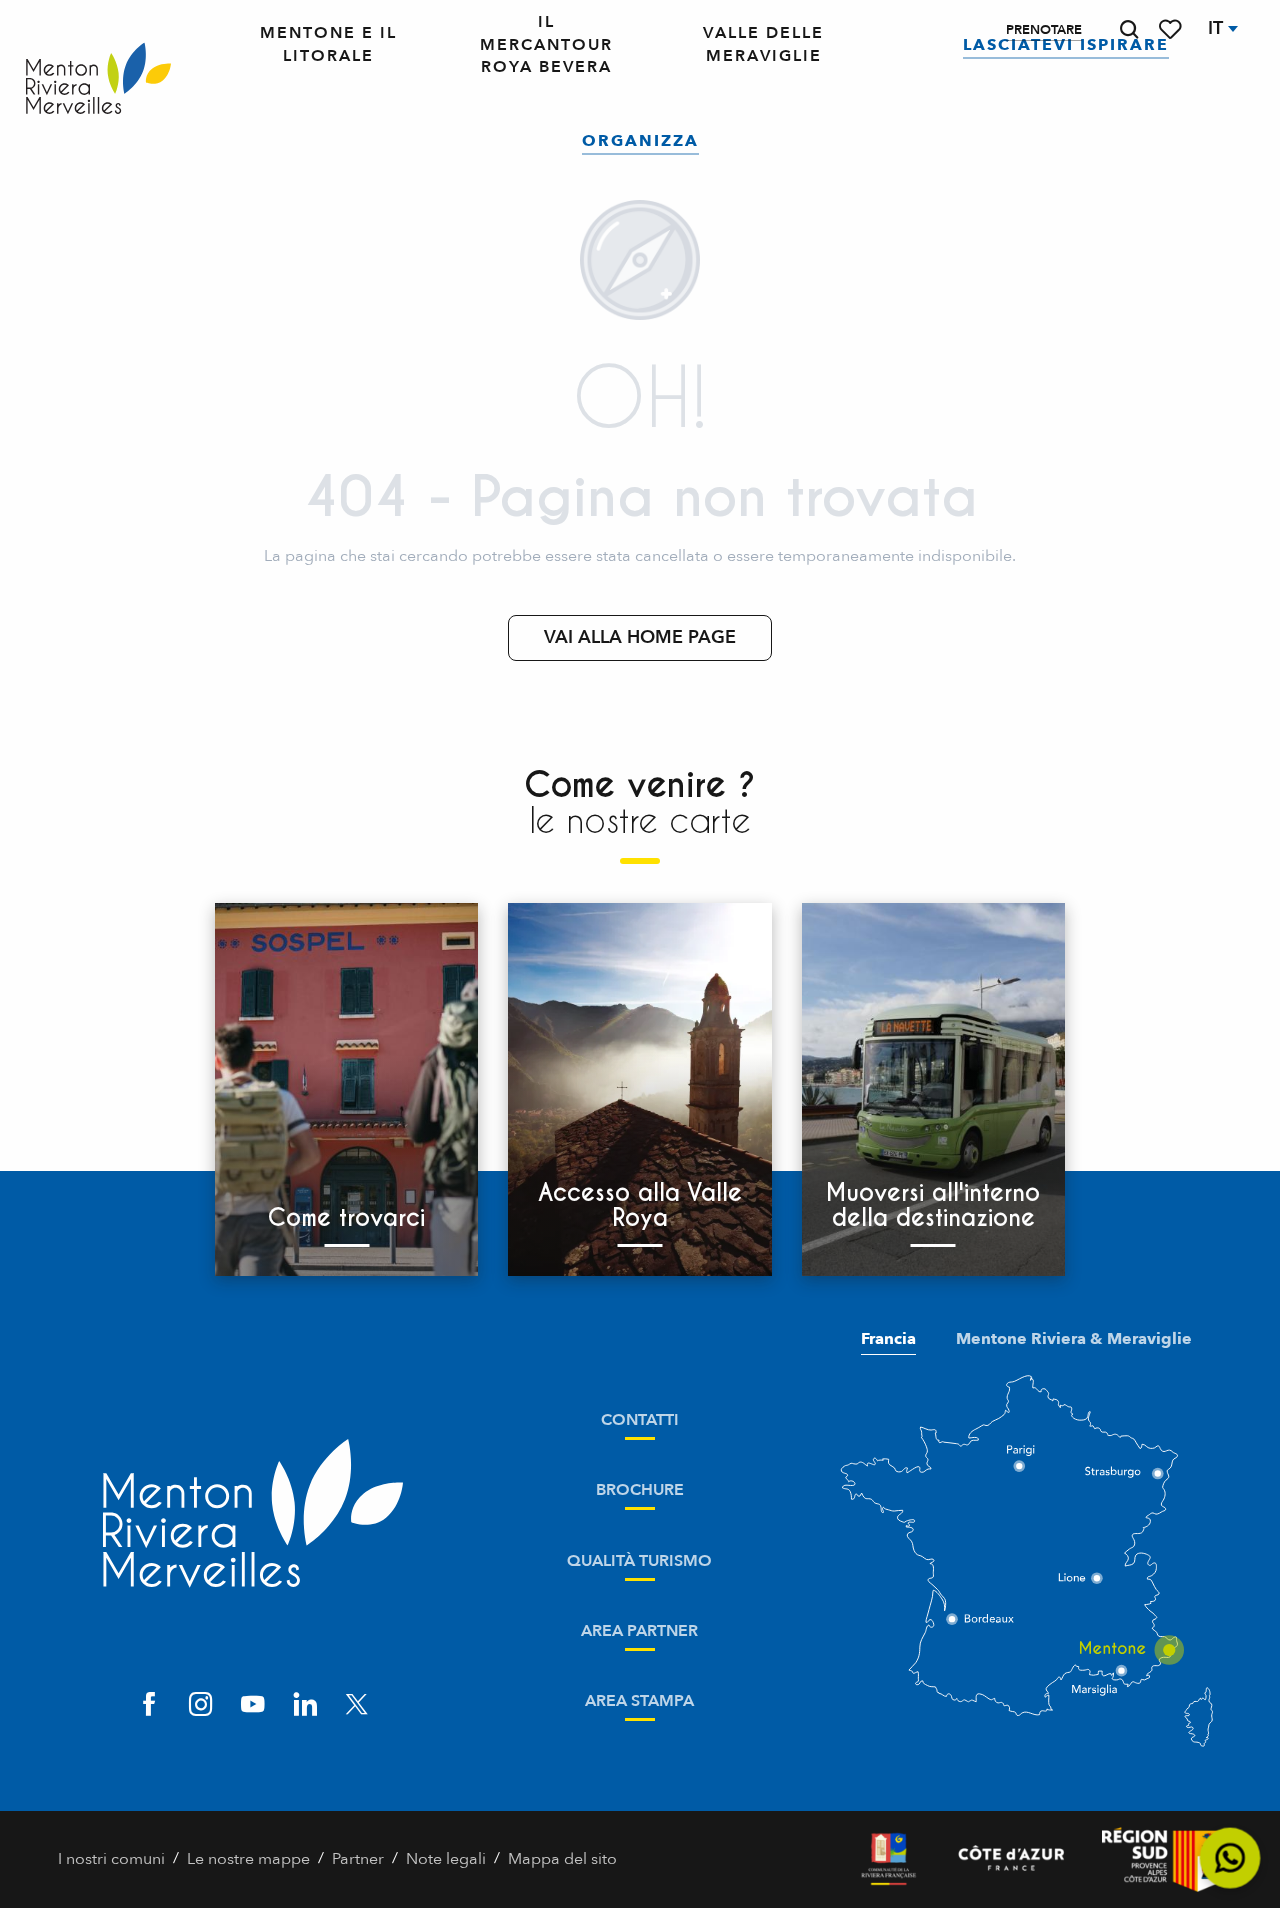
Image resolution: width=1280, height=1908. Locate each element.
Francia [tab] (888, 1339)
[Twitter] (357, 1706)
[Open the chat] (1230, 1858)
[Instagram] (201, 1706)
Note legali (446, 1859)
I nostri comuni (111, 1859)
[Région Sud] (1162, 1859)
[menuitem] (98, 79)
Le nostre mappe (248, 1859)
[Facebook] (149, 1706)
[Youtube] (253, 1706)
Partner (358, 1859)
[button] (1129, 29)
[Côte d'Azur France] (1011, 1859)
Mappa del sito (562, 1859)
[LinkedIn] (305, 1706)
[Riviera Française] (888, 1859)
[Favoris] (1172, 29)
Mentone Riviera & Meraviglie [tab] (1074, 1339)
